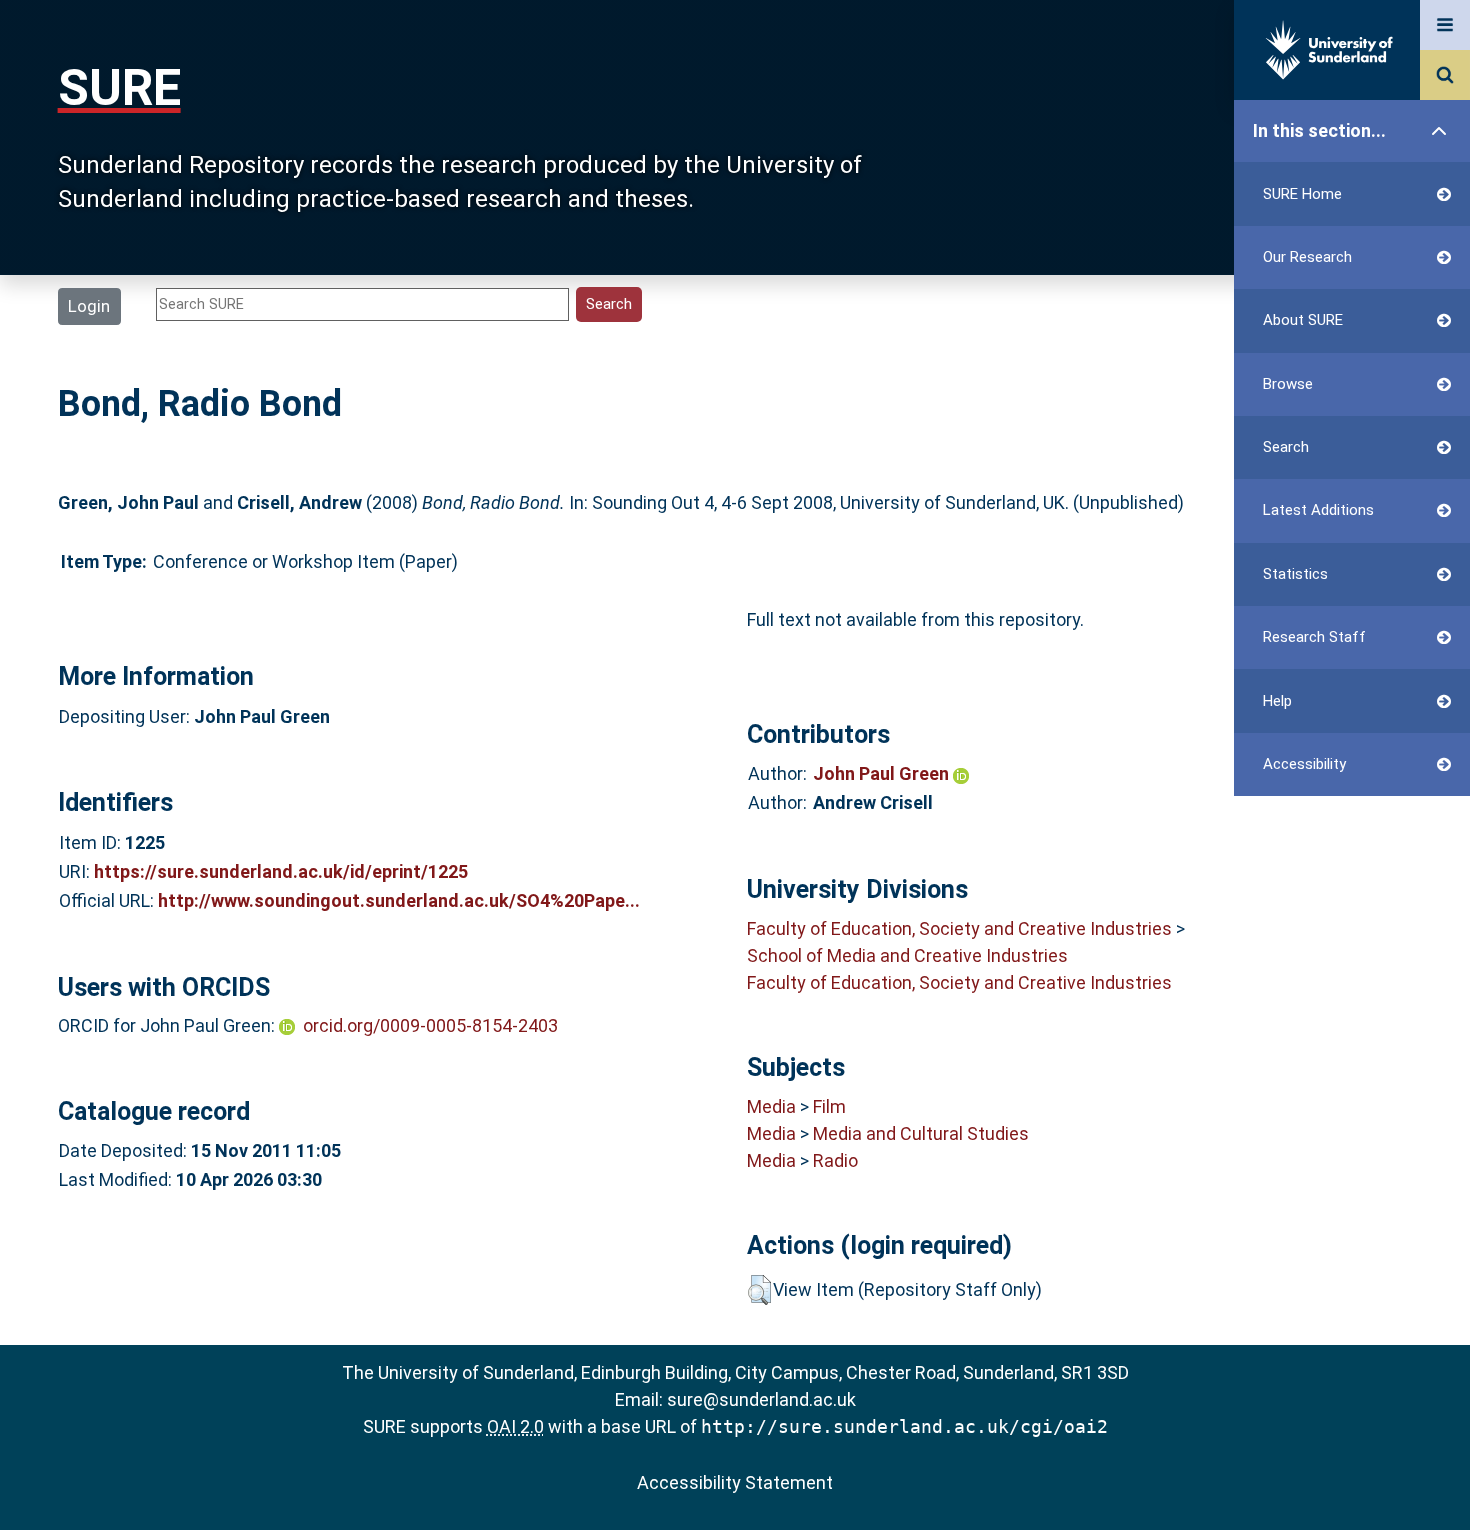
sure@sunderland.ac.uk (761, 1399)
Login (89, 306)
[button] (759, 1290)
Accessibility (1304, 764)
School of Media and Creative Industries (907, 955)
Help (1277, 701)
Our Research (1307, 257)
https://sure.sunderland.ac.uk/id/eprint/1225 (281, 871)
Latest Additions (1318, 510)
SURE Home (1302, 194)
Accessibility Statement (735, 1482)
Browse (1288, 384)
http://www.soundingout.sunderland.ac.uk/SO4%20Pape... (399, 900)
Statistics (1295, 574)
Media (771, 1106)
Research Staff (1314, 637)
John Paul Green (883, 773)
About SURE (1303, 320)
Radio (835, 1160)
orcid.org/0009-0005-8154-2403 (430, 1025)
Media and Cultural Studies (921, 1133)
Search (1286, 447)
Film (829, 1106)
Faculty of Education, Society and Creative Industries (959, 928)
